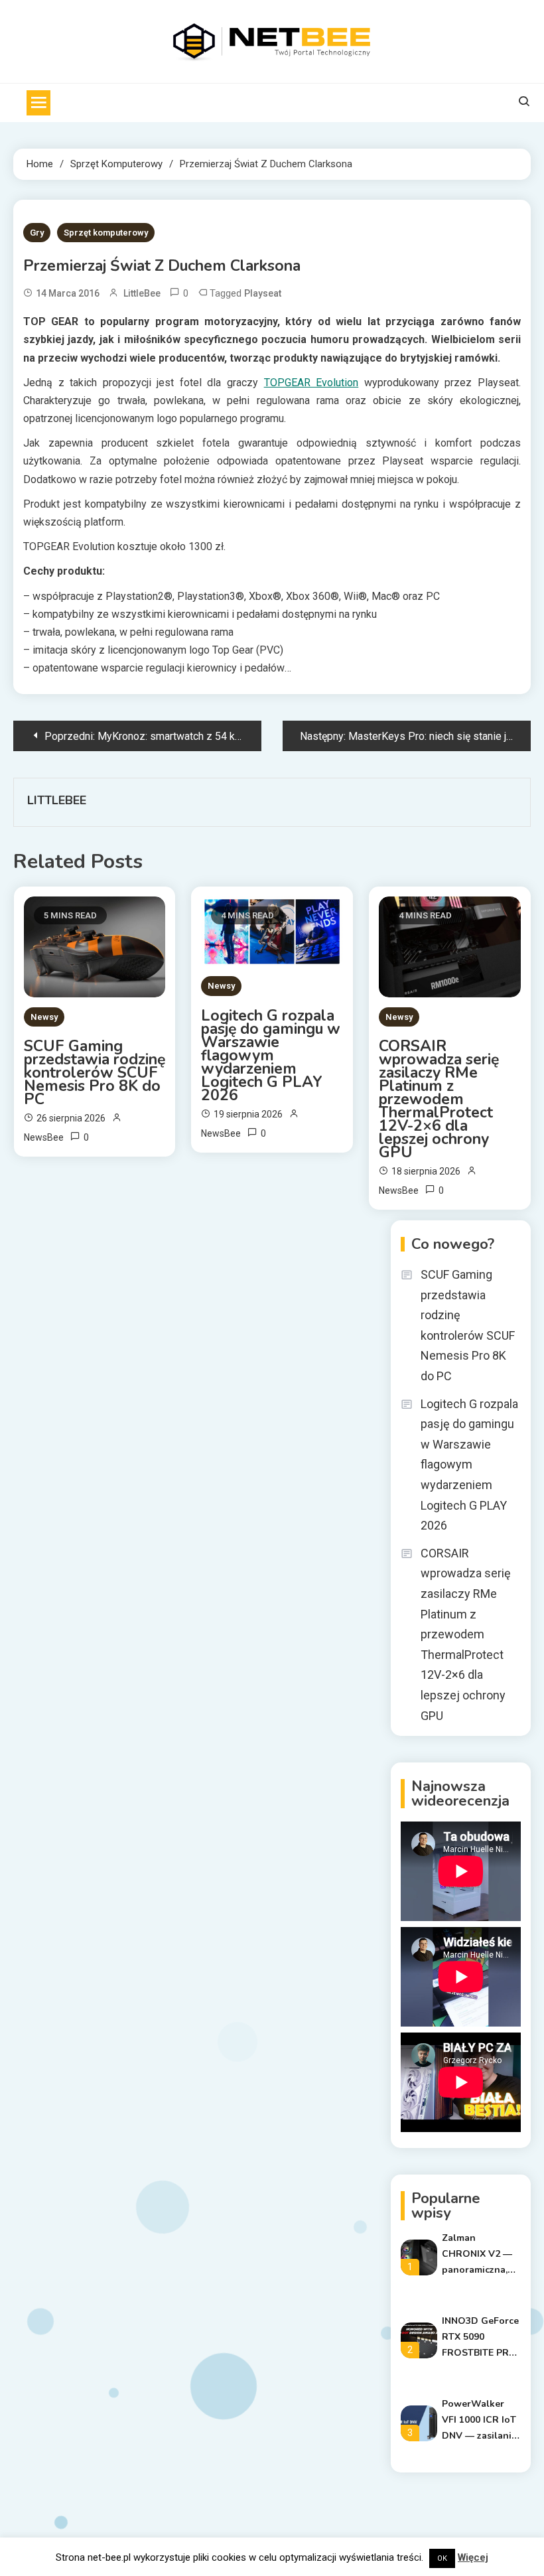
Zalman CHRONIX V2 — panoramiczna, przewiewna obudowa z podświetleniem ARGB (478, 2255)
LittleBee (142, 293)
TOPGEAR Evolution (311, 383)
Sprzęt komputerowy (106, 233)
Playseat (263, 293)
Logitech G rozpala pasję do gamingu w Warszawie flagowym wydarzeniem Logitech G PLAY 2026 (271, 1056)
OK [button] (442, 2558)
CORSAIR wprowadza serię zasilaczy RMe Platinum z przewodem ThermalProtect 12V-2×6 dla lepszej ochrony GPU (439, 1100)
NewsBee (44, 1137)
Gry (37, 233)
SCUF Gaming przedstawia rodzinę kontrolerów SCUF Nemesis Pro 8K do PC (95, 1073)
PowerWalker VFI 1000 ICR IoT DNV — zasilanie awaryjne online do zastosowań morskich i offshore (479, 2421)
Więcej (473, 2557)
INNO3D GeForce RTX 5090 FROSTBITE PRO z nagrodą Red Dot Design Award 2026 (480, 2338)
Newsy (44, 1017)
